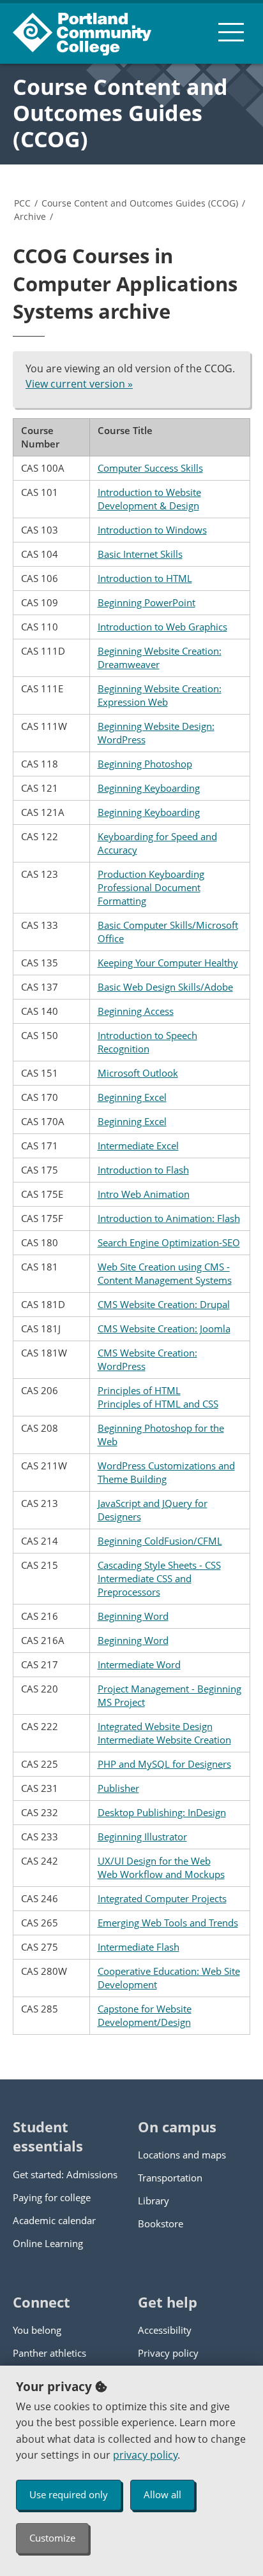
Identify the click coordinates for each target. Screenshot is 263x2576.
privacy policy (145, 2455)
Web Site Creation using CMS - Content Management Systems (165, 1273)
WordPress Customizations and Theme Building (166, 1472)
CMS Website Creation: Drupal (164, 1304)
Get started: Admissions (65, 2174)
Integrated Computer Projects (162, 1898)
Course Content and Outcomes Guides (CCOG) (120, 113)
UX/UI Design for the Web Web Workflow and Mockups (161, 1867)
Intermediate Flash (139, 1947)
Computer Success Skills (150, 468)
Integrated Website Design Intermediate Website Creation (164, 1733)
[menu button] (231, 32)
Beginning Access (136, 1011)
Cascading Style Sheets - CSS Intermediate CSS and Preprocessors (159, 1578)
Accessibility (165, 2330)
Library (154, 2201)
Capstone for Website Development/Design (145, 2015)
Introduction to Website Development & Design (149, 499)
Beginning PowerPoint (147, 602)
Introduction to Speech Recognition (147, 1042)
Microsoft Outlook (138, 1073)
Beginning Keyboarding (149, 788)
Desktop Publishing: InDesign (162, 1812)
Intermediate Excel (138, 1146)
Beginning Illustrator (142, 1837)
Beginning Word (133, 1616)
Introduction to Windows (152, 530)
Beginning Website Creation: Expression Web (160, 695)
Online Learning (48, 2243)
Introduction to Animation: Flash (169, 1218)
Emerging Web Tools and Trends (168, 1923)
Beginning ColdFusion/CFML (160, 1541)
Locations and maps (182, 2155)
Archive (30, 216)
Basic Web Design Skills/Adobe (165, 987)
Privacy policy (168, 2353)
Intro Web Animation (144, 1194)
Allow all (162, 2494)
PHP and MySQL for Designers (164, 1764)
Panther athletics (49, 2353)
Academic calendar (54, 2220)
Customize (52, 2538)
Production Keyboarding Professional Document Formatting (151, 887)
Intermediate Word (139, 1664)
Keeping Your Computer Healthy (168, 963)
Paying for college (52, 2197)
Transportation (170, 2178)
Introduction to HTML (145, 578)
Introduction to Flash (143, 1170)
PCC (22, 203)
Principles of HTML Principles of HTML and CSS (158, 1397)
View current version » (79, 384)
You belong (37, 2330)
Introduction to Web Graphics (162, 627)
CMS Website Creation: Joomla (164, 1328)
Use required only (69, 2494)
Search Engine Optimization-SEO (169, 1242)
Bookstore (161, 2223)
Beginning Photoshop (145, 764)
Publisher (118, 1788)
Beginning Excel (132, 1097)
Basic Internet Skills (140, 554)
